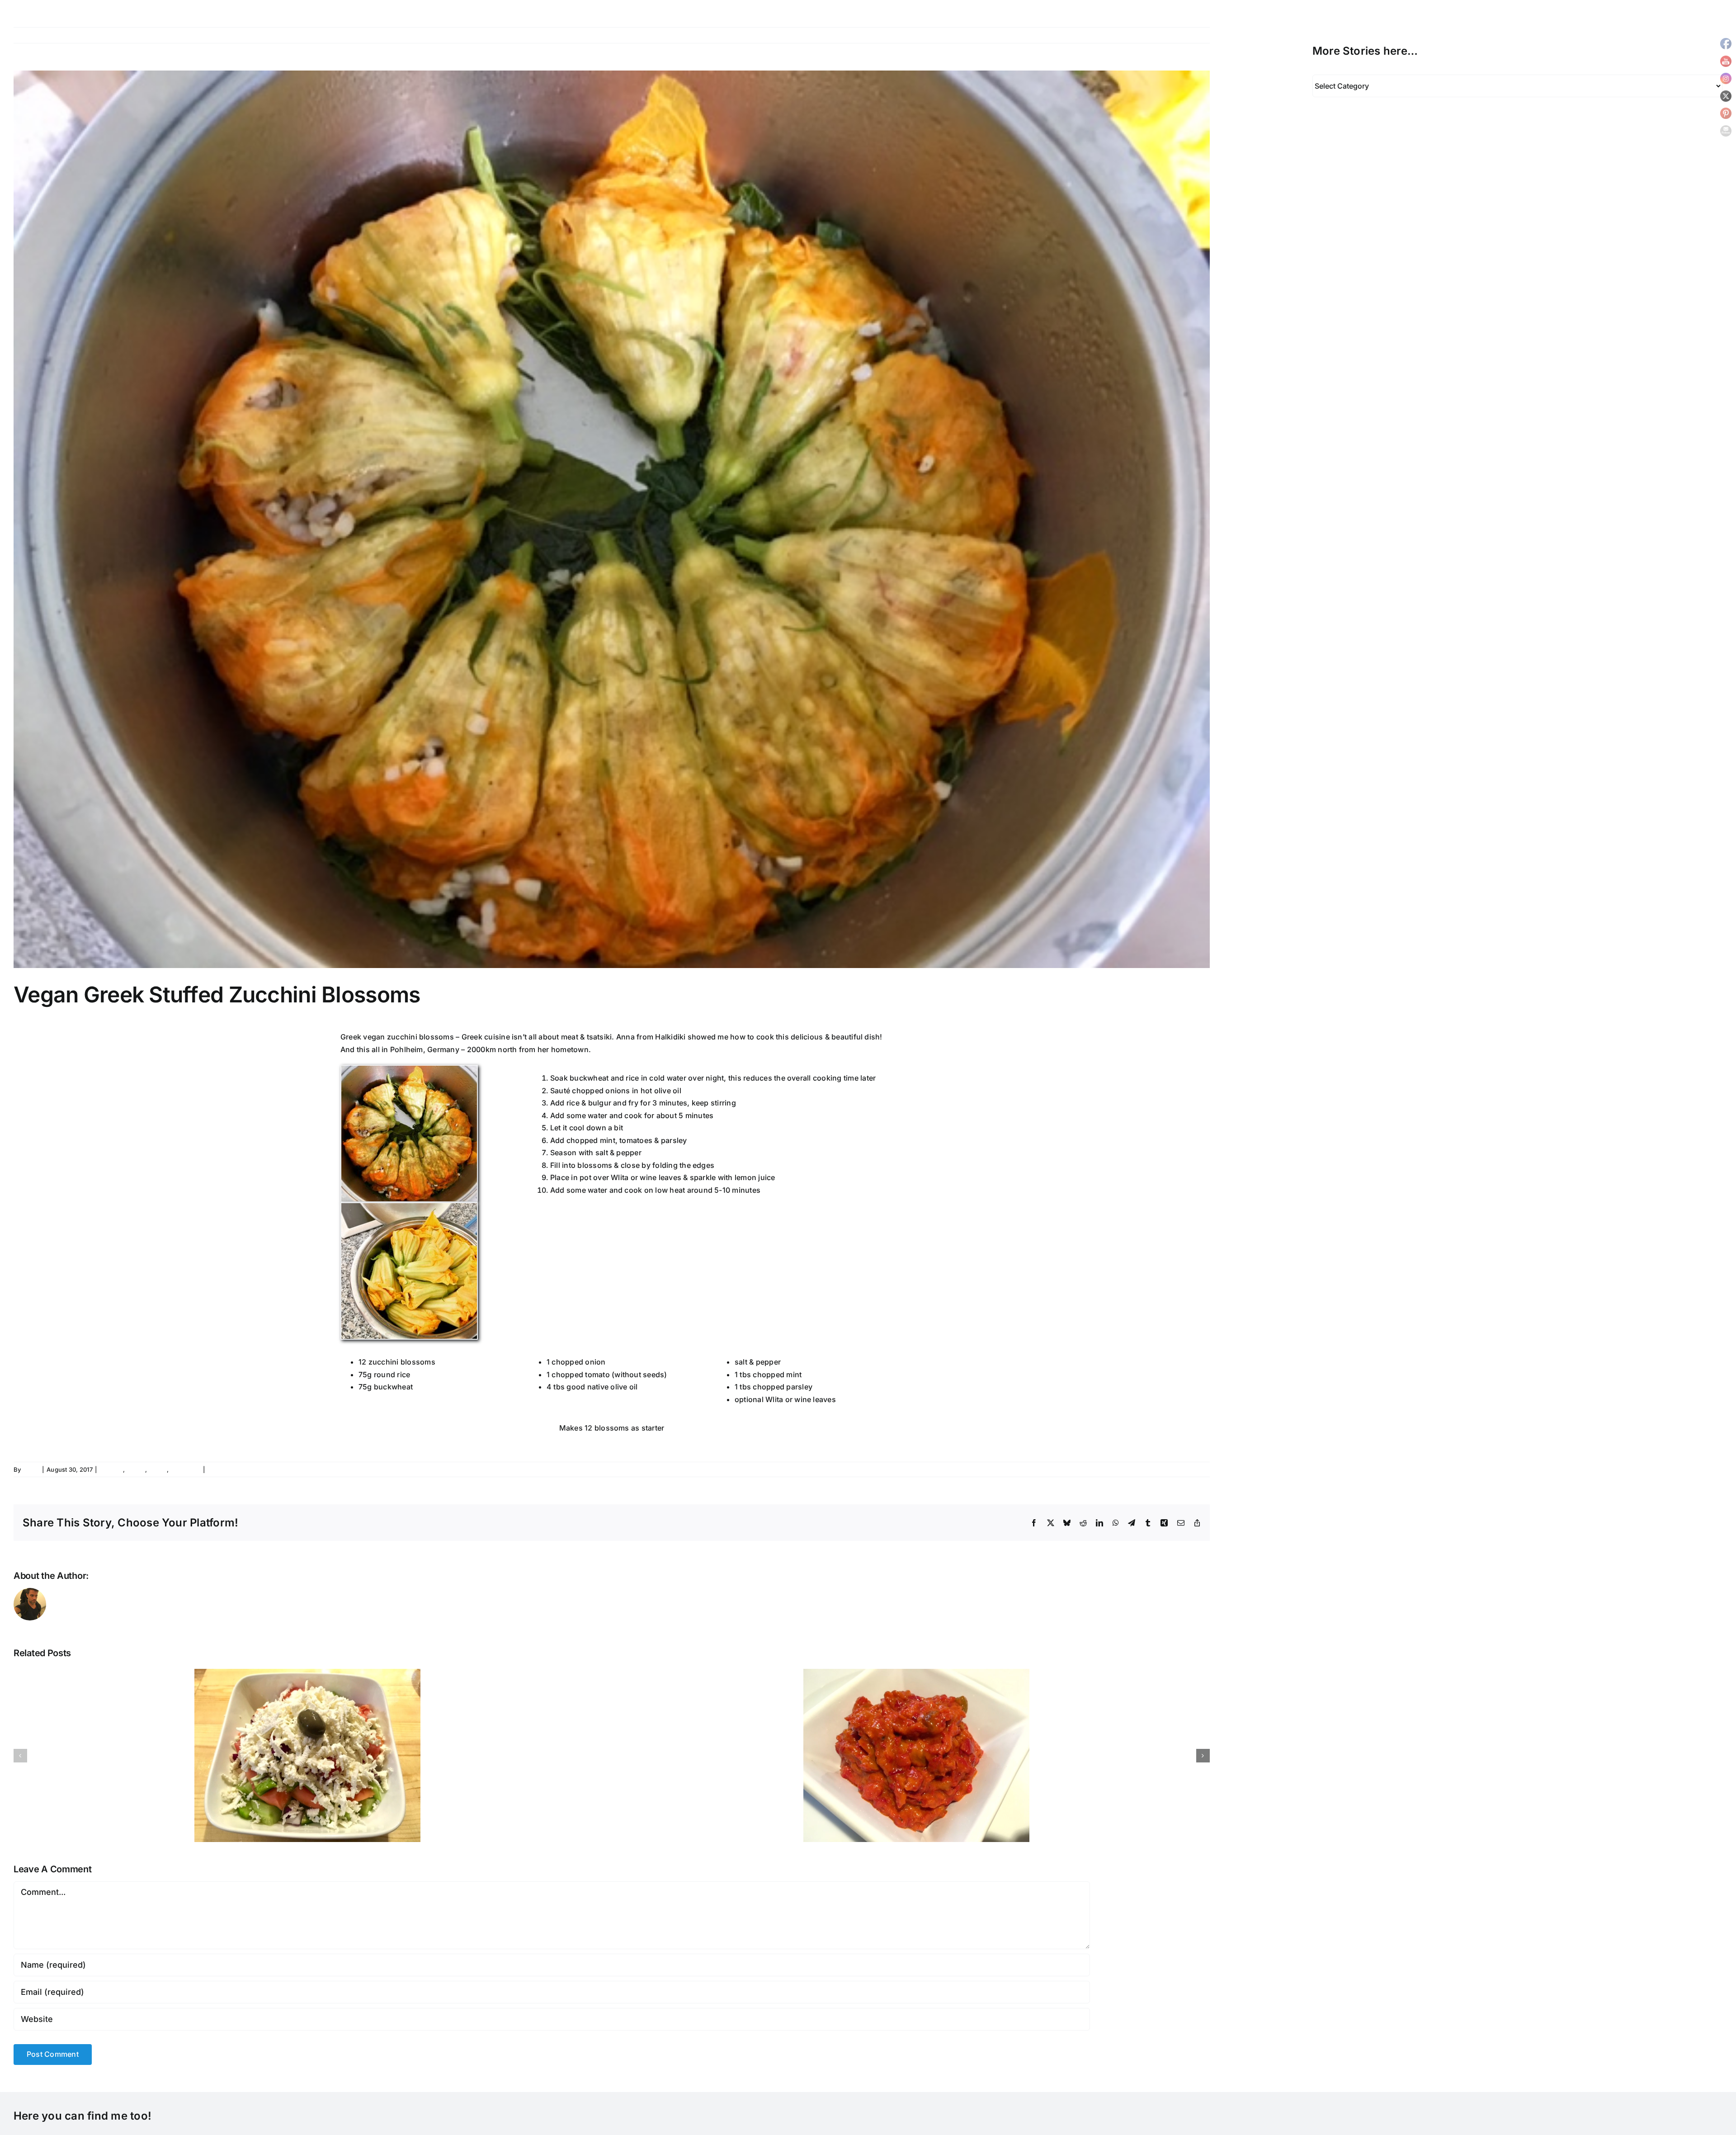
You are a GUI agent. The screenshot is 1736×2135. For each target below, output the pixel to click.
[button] (20, 1756)
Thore (31, 1469)
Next (1194, 35)
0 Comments (226, 1469)
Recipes (111, 1469)
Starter (136, 1469)
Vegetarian (185, 1469)
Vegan (157, 1469)
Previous (1162, 35)
